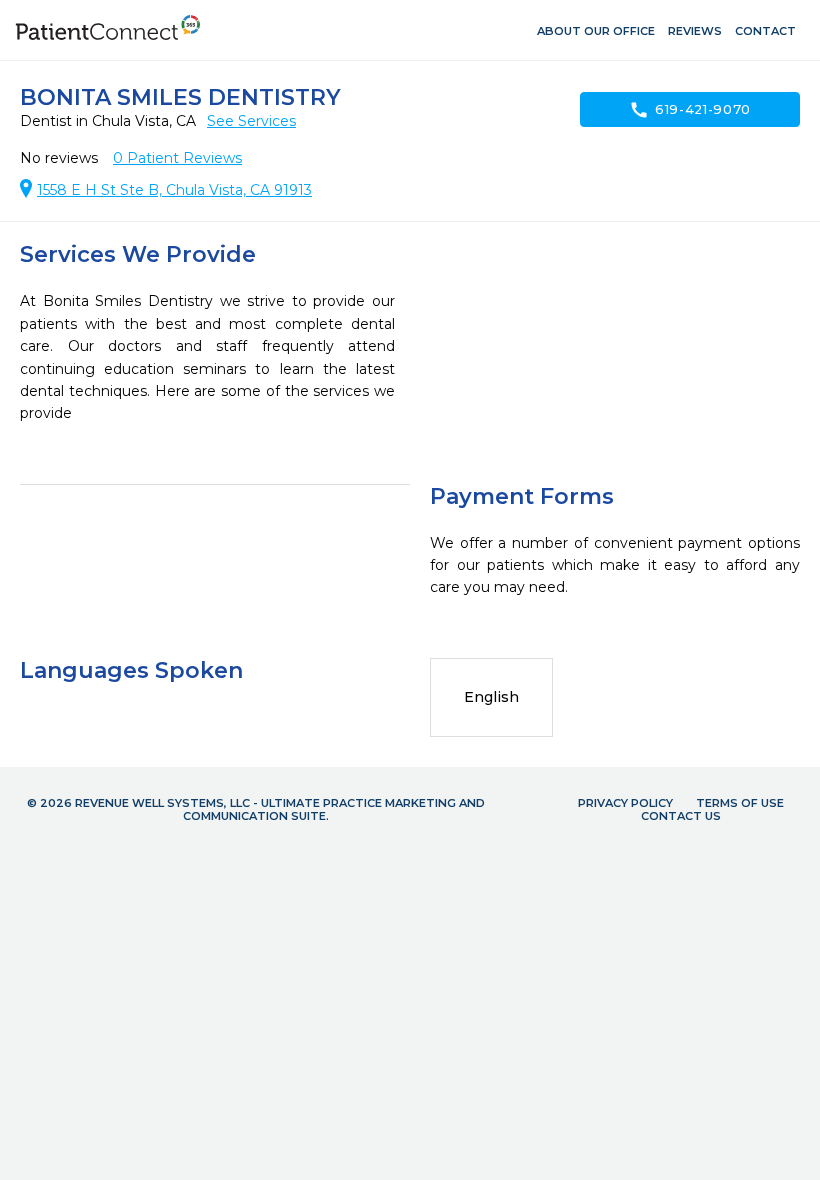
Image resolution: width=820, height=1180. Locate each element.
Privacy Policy (625, 803)
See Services (251, 121)
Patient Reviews (177, 158)
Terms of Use (740, 803)
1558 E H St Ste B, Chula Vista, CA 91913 (174, 190)
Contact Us (681, 816)
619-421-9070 (690, 110)
